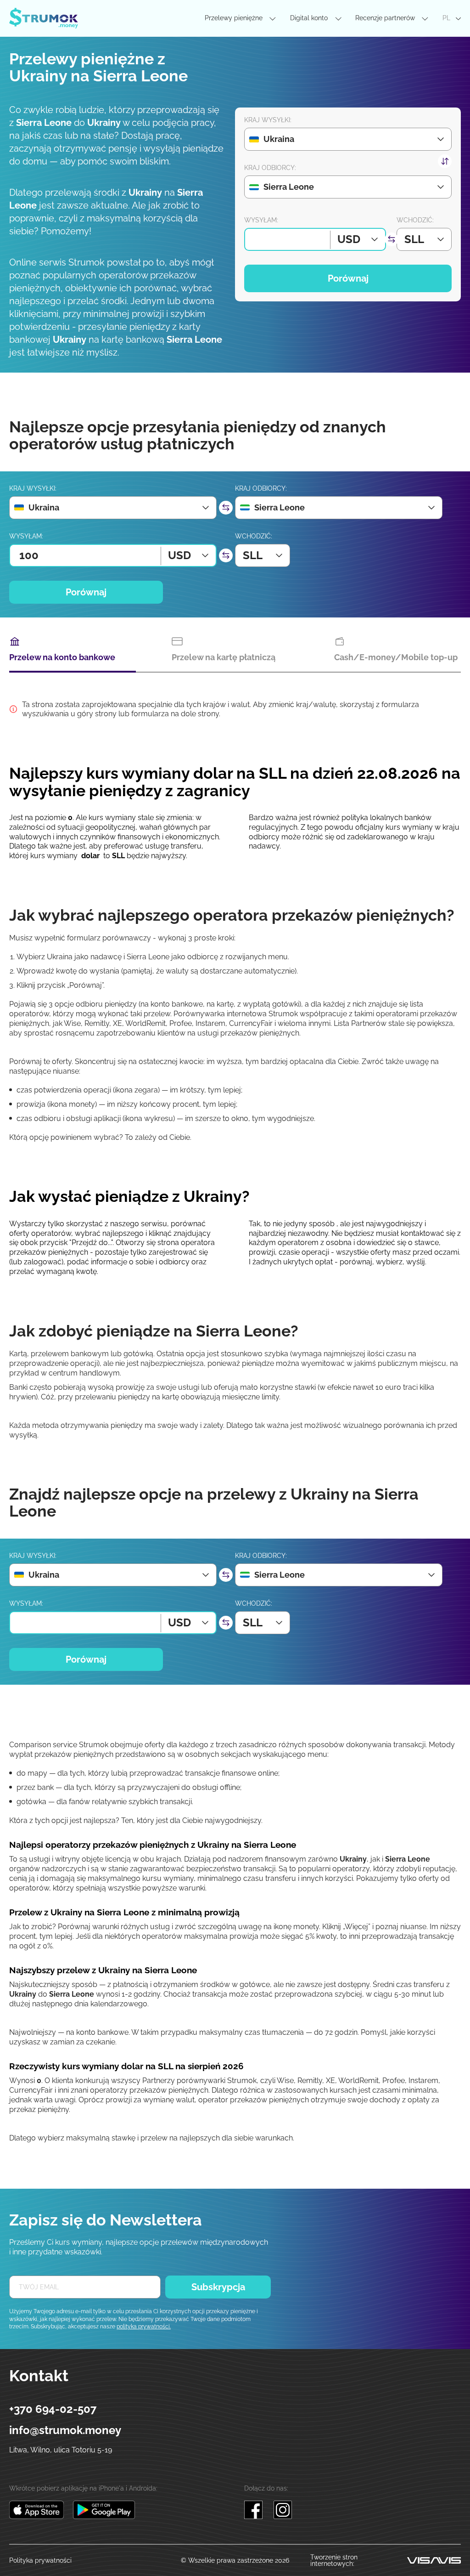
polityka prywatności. (144, 2327)
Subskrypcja (218, 2287)
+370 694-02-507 (53, 2409)
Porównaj (348, 278)
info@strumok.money (65, 2430)
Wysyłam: (261, 220)
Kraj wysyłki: (268, 120)
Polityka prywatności (40, 2560)
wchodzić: (415, 220)
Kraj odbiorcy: (270, 168)
